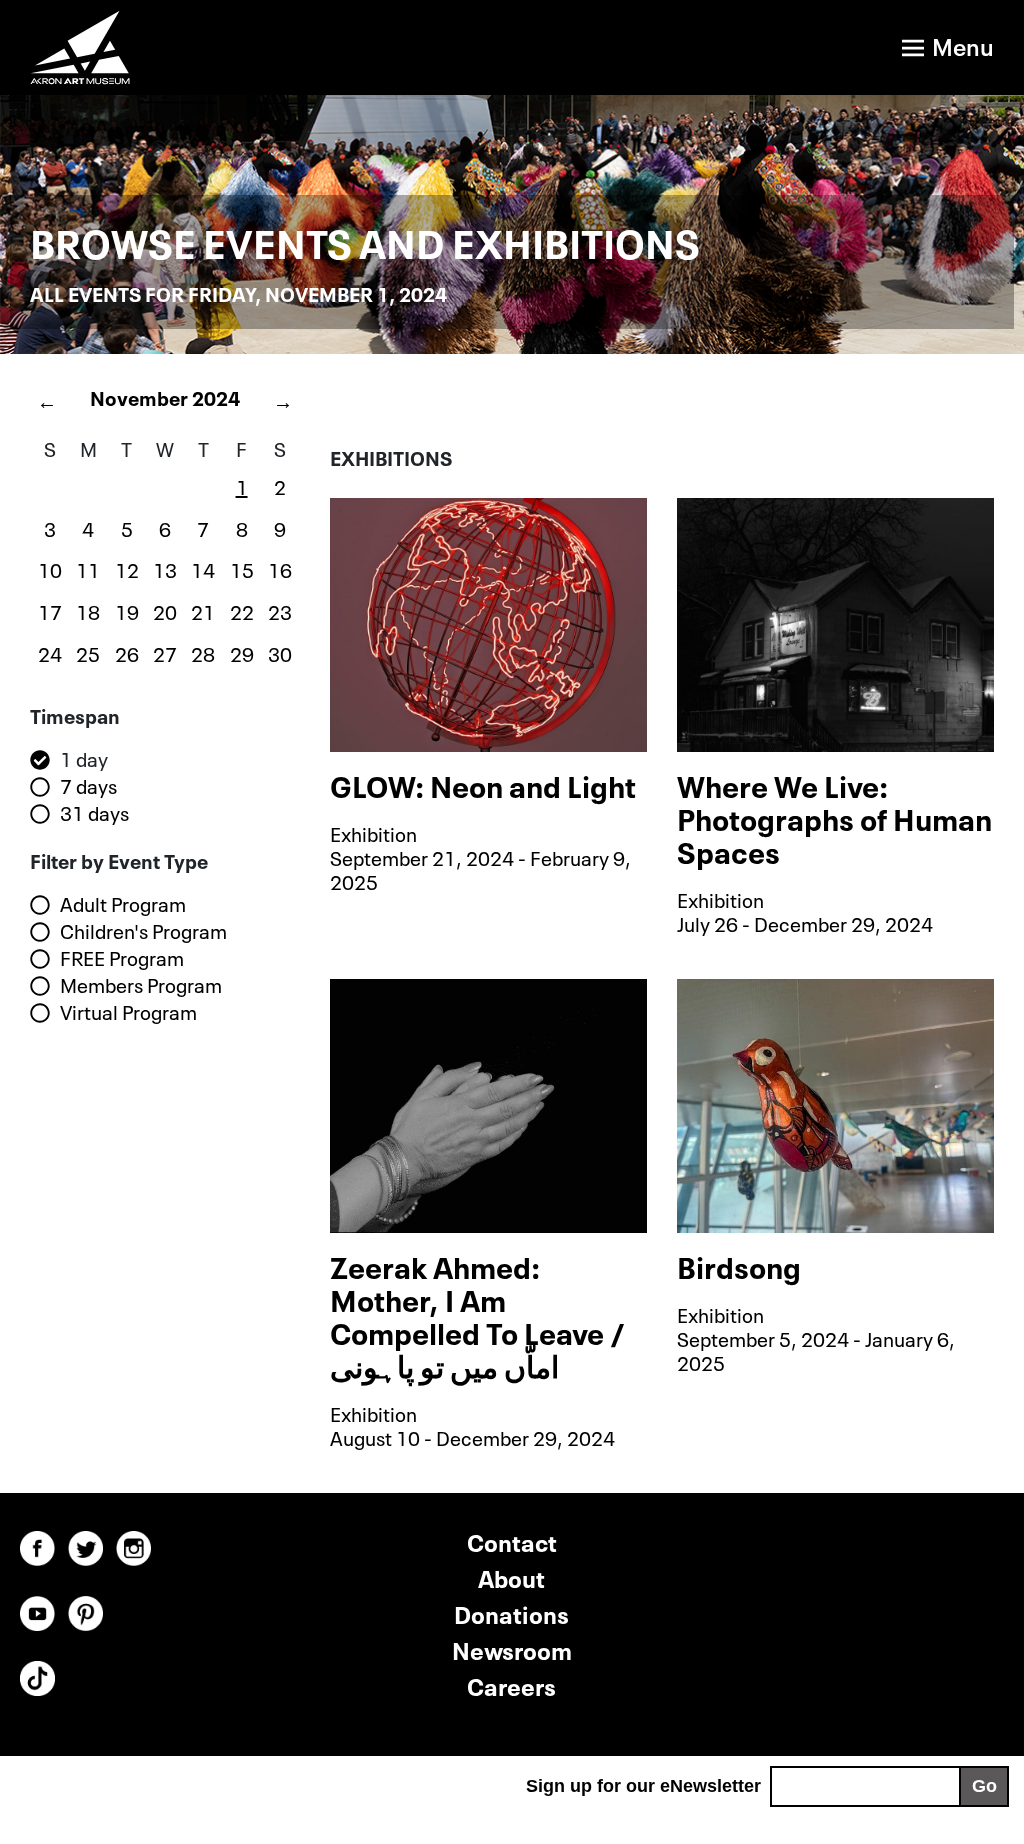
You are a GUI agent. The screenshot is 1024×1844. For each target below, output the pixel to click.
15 (242, 568)
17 (50, 610)
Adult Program (123, 904)
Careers (511, 1684)
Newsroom (512, 1648)
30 (280, 652)
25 (88, 652)
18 (88, 610)
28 (203, 652)
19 (127, 610)
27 (165, 652)
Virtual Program (128, 1012)
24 (50, 652)
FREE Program (122, 958)
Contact (512, 1540)
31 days (94, 813)
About (511, 1576)
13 (165, 568)
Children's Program (143, 931)
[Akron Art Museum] (244, 47)
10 (50, 568)
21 (203, 610)
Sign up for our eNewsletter (643, 1786)
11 (88, 568)
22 (242, 610)
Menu (963, 44)
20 (165, 610)
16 (280, 568)
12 (127, 568)
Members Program (141, 985)
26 (127, 652)
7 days (88, 786)
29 (242, 652)
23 (280, 610)
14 (203, 568)
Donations (511, 1612)
